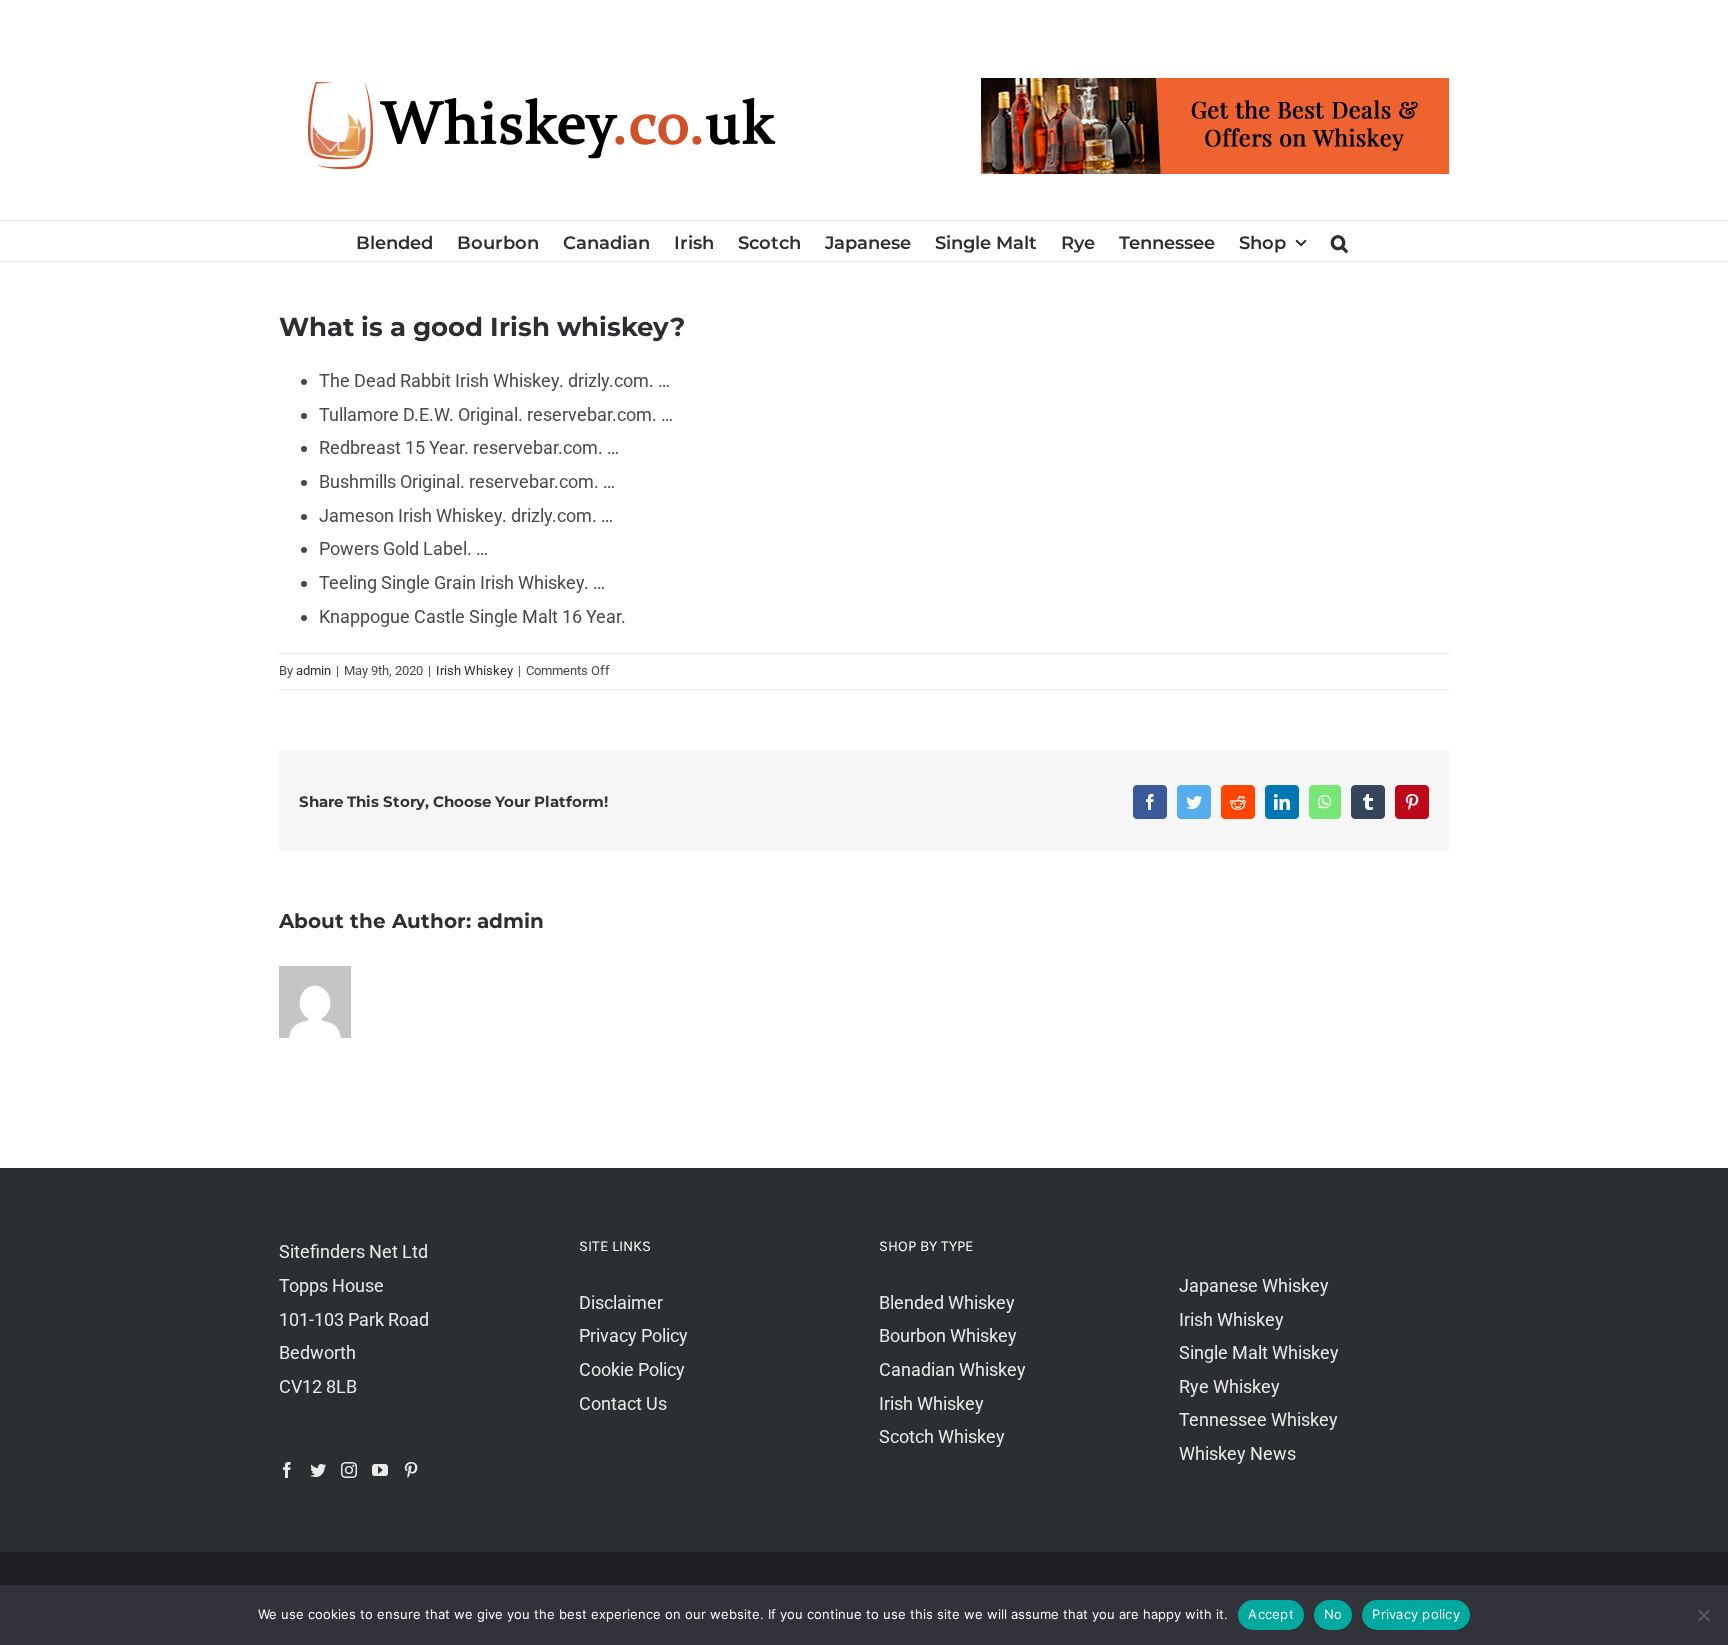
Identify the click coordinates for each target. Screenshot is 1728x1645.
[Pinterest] (411, 1470)
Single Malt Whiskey (1259, 1352)
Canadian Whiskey (952, 1369)
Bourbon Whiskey (948, 1335)
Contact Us (623, 1403)
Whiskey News (1237, 1453)
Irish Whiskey (474, 670)
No (1333, 1614)
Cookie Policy (632, 1369)
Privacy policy (1416, 1614)
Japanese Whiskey (1254, 1285)
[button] (1339, 241)
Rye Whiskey (1229, 1386)
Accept (1271, 1614)
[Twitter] (318, 1470)
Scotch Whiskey (942, 1436)
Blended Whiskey (947, 1302)
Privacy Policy (633, 1335)
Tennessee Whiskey (1258, 1419)
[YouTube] (380, 1470)
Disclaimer (621, 1302)
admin (313, 670)
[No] (1703, 1615)
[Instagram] (349, 1470)
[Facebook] (287, 1470)
